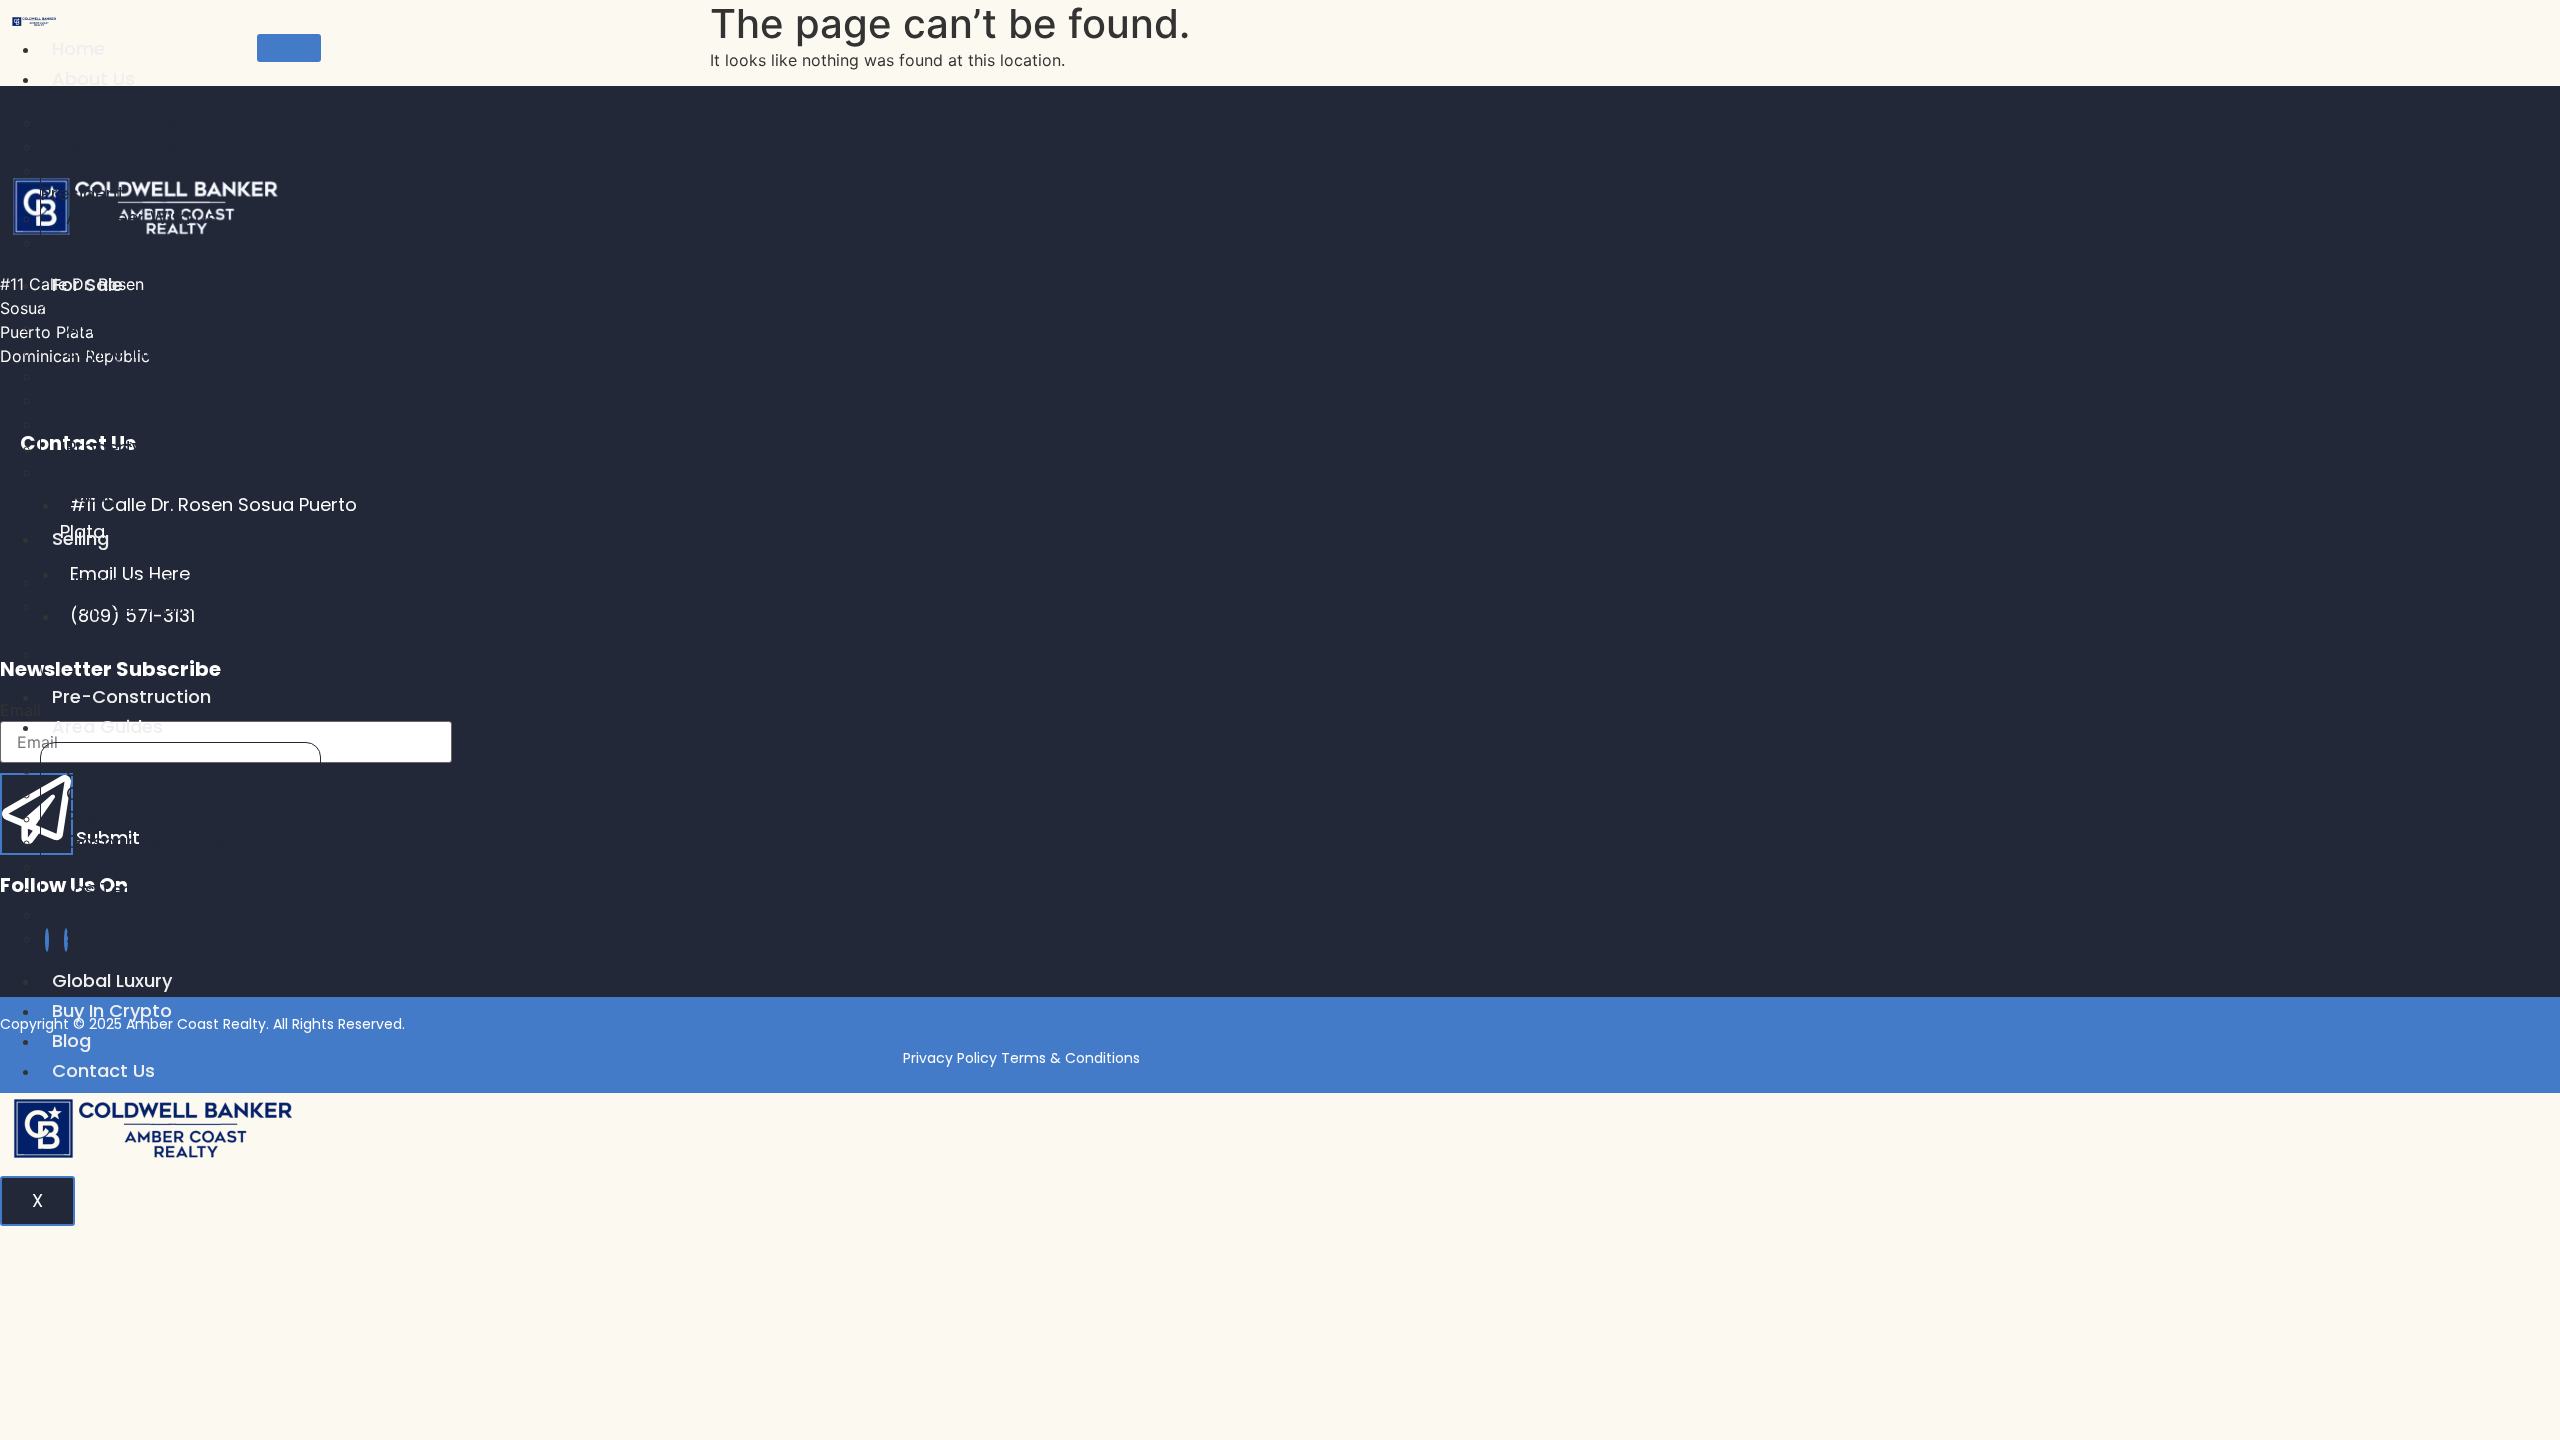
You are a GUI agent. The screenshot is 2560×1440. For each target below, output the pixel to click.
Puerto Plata (120, 817)
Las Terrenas (123, 889)
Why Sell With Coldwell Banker (153, 617)
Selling (80, 538)
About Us (93, 78)
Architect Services (146, 399)
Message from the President (135, 181)
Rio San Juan (123, 913)
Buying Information (150, 351)
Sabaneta (110, 865)
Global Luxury (112, 980)
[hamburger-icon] (289, 48)
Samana (104, 937)
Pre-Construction (131, 696)
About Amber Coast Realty (185, 121)
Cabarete (109, 793)
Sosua (94, 769)
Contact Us (103, 1070)
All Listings (111, 327)
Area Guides (107, 726)
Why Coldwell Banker (159, 145)
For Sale (87, 284)
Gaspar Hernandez (150, 841)
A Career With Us (141, 217)
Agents (97, 241)
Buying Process (133, 375)
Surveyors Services (150, 423)
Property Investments (161, 447)
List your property (144, 581)
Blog (71, 1040)
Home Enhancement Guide (185, 653)
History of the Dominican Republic (163, 483)
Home (78, 48)
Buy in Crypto (112, 1010)
